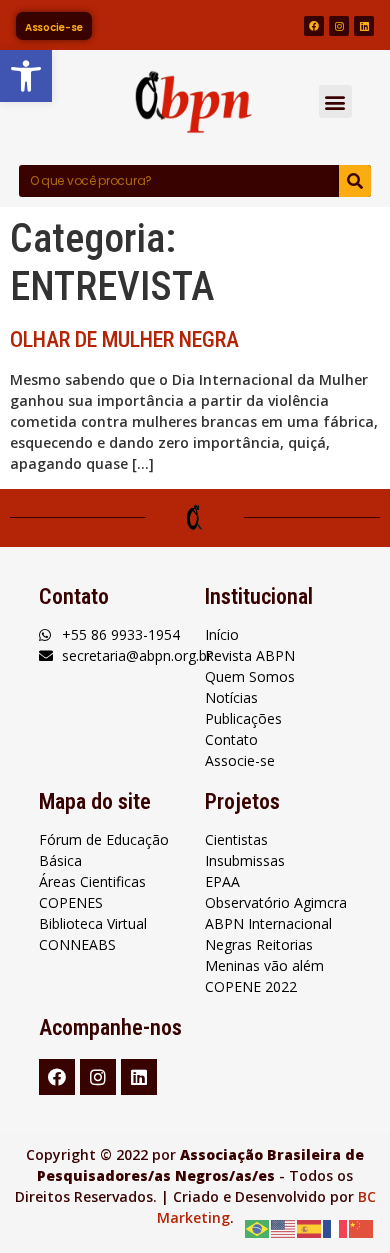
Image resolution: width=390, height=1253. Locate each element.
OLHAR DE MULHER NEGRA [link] (124, 339)
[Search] (355, 181)
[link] (26, 76)
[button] (335, 101)
